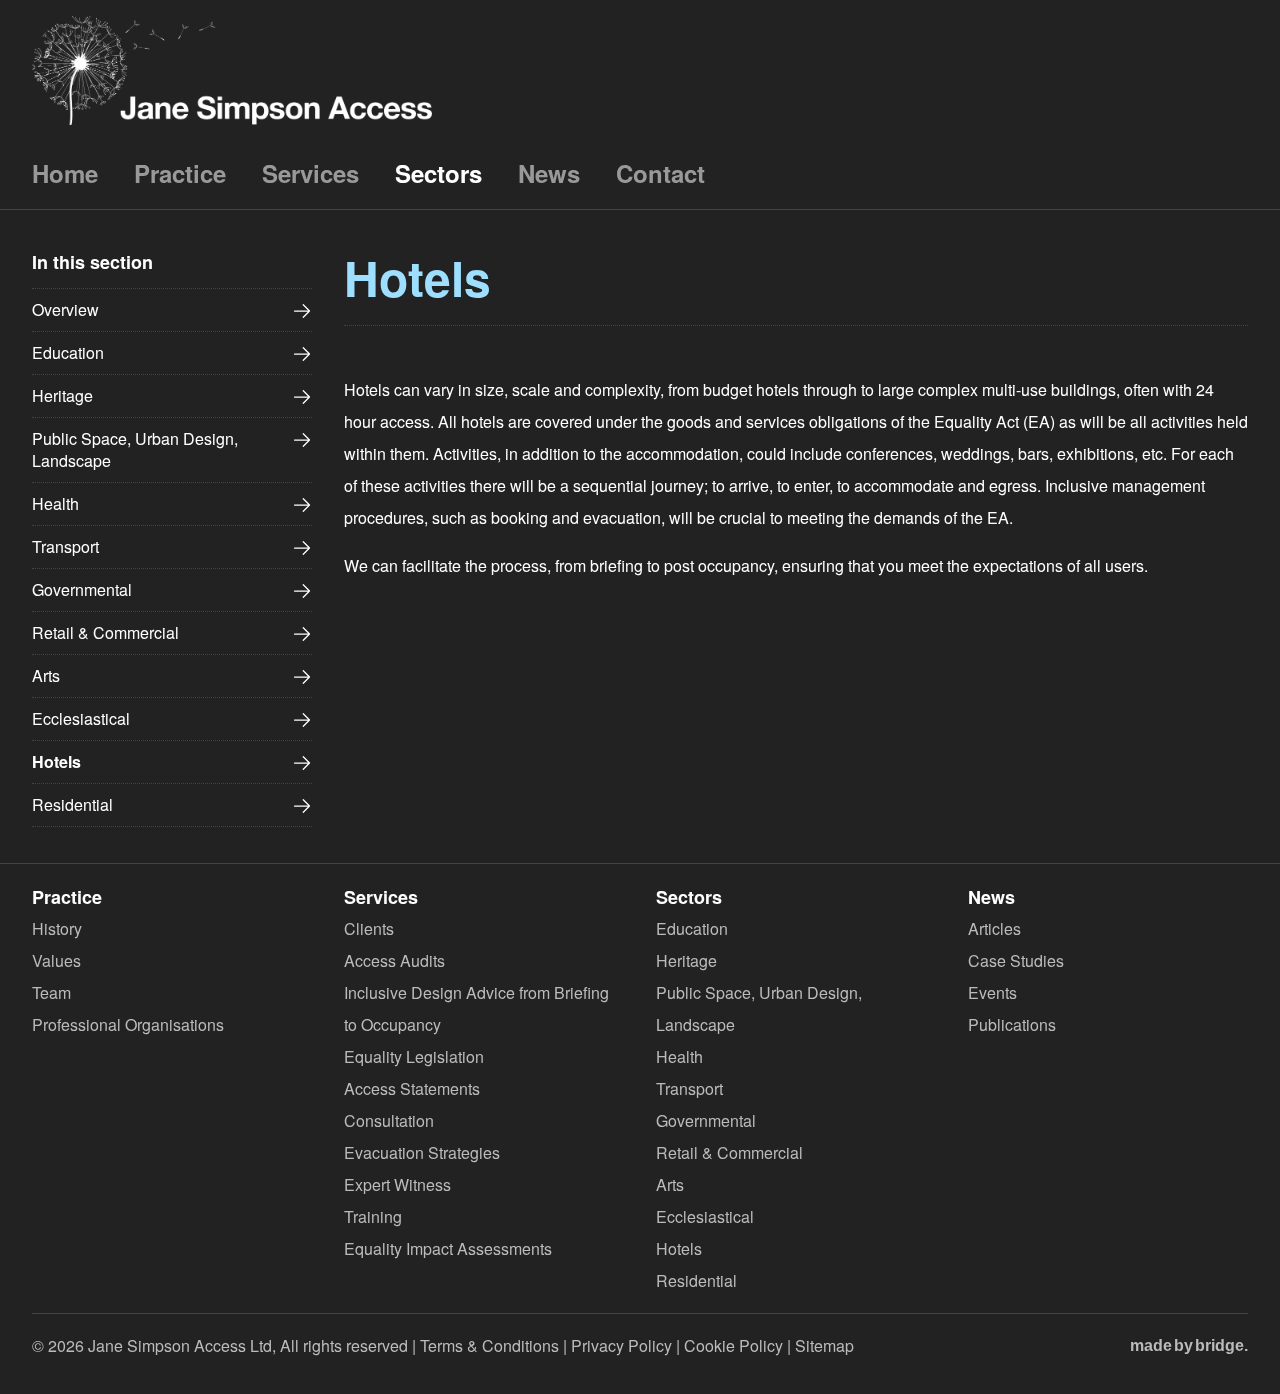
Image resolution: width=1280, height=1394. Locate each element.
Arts (46, 675)
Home (65, 173)
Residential (72, 804)
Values (56, 960)
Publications (1012, 1024)
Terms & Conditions (489, 1345)
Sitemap (824, 1345)
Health (55, 503)
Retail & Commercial (105, 632)
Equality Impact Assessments (448, 1248)
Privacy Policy (621, 1345)
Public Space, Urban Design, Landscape (135, 449)
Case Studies (1016, 960)
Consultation (389, 1120)
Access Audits (394, 960)
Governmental (82, 589)
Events (992, 992)
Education (68, 352)
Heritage (62, 395)
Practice (180, 173)
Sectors (438, 173)
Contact (660, 173)
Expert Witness (397, 1184)
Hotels (56, 761)
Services (310, 173)
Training (373, 1216)
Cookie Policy (733, 1345)
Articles (994, 928)
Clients (369, 928)
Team (51, 992)
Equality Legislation (414, 1056)
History (57, 928)
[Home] (232, 68)
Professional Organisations (128, 1024)
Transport (65, 546)
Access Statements (412, 1088)
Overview (65, 309)
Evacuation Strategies (422, 1152)
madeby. (1189, 1345)
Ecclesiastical (81, 718)
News (549, 173)
